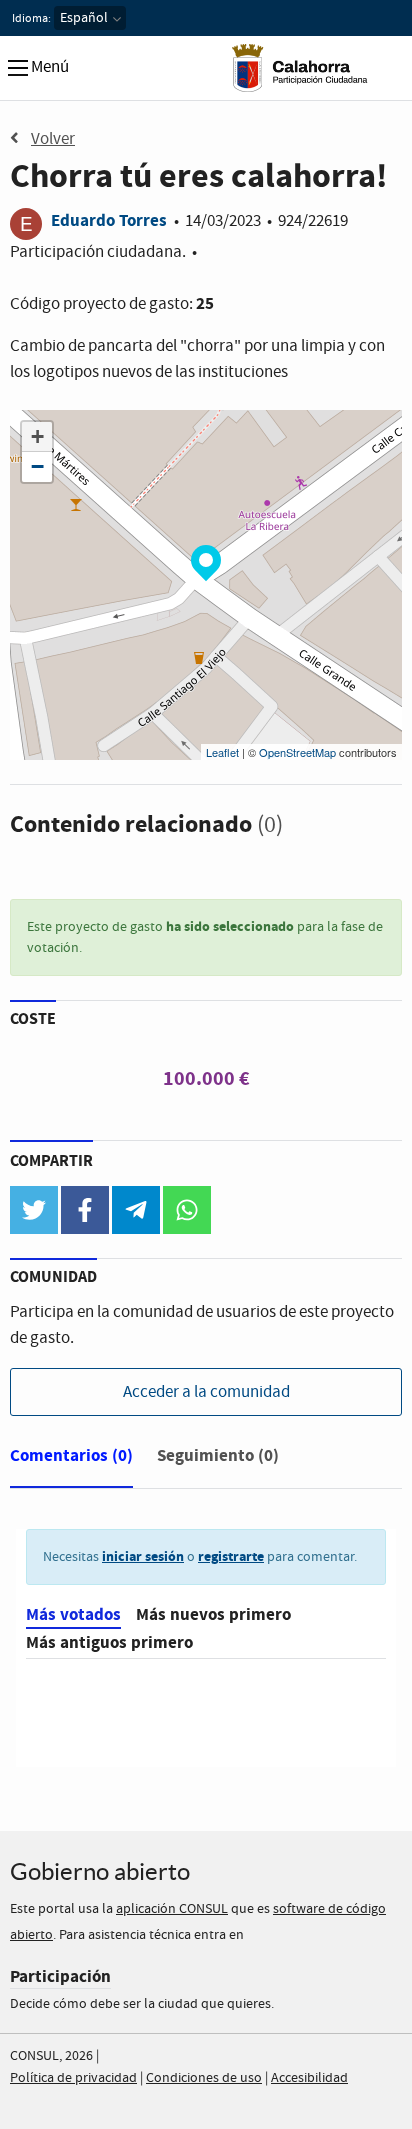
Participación (60, 1976)
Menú (48, 67)
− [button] (37, 466)
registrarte (231, 1556)
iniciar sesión (143, 1556)
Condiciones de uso (204, 2078)
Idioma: (31, 19)
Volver (53, 139)
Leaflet (222, 752)
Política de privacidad (73, 2078)
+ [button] (37, 436)
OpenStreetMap (297, 752)
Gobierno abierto (100, 1871)
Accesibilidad (309, 2078)
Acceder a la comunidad (206, 1392)
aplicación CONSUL (172, 1909)
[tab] (71, 1460)
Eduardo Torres (109, 220)
